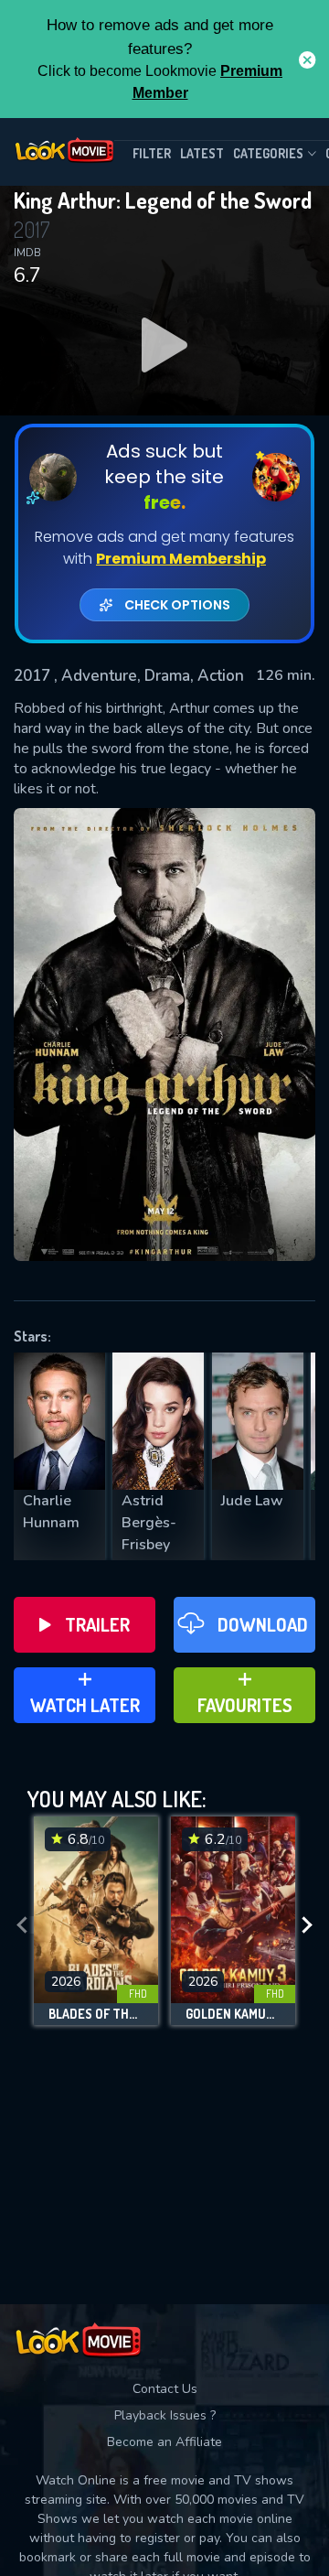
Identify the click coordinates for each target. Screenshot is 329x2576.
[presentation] (22, 1925)
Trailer (97, 1624)
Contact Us (165, 2389)
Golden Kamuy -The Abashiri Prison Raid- (233, 2014)
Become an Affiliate (164, 2442)
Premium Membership (181, 559)
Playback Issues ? (165, 2415)
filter (152, 153)
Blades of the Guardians (96, 2014)
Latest (202, 153)
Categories (268, 153)
